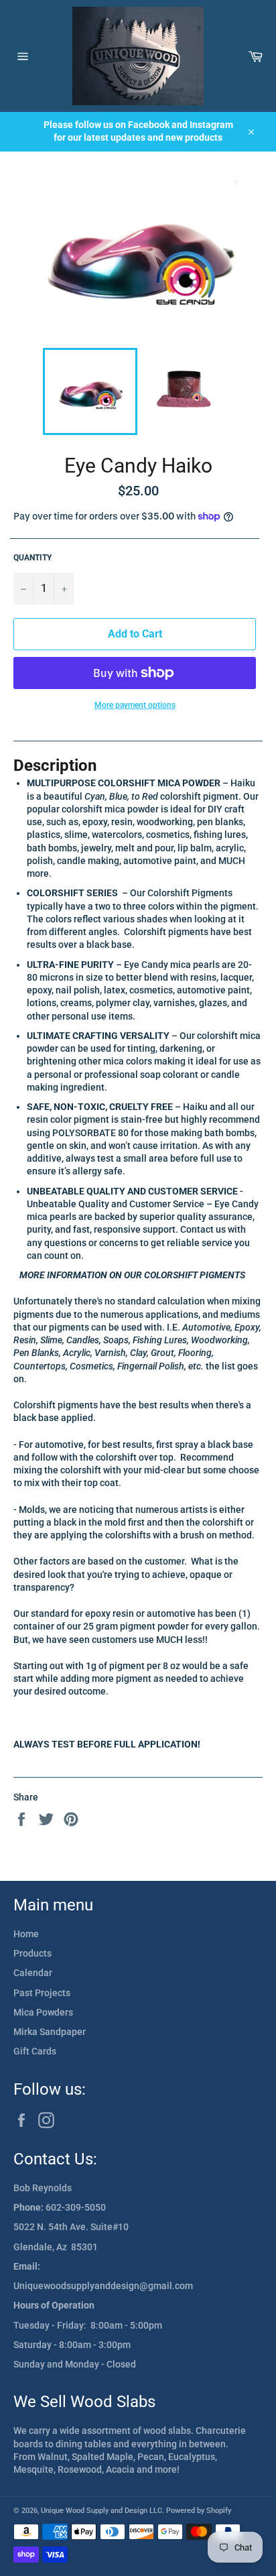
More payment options (135, 705)
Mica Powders (43, 2012)
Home (26, 1934)
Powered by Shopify (199, 2511)
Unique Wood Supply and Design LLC (101, 2511)
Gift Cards (35, 2051)
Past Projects (42, 1993)
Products (32, 1953)
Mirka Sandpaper (50, 2032)
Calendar (33, 1973)
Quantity (32, 558)
